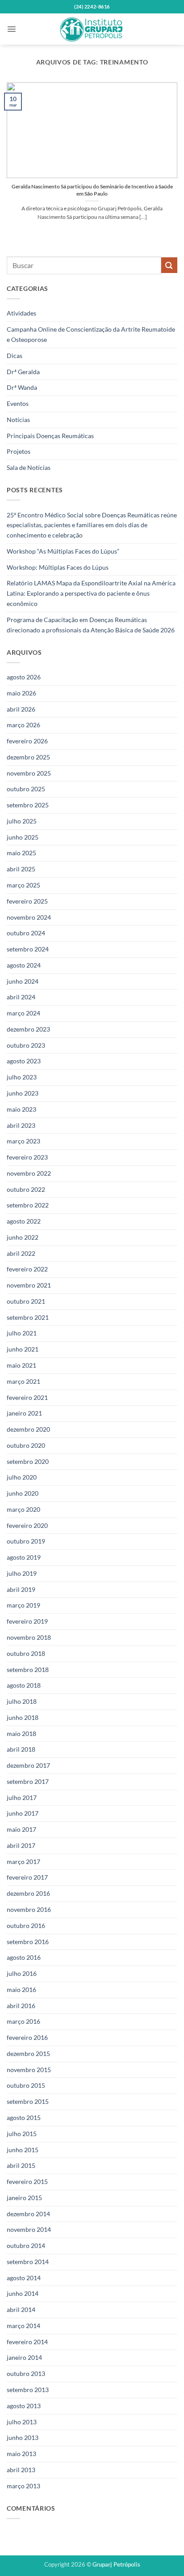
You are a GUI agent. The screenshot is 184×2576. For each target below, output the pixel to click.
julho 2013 (22, 2422)
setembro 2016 (28, 1942)
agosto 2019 (24, 1557)
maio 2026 (21, 693)
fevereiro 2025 (27, 901)
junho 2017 (23, 1813)
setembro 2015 (28, 2101)
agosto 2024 (24, 965)
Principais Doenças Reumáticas (50, 436)
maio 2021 (21, 1365)
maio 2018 (21, 1734)
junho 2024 (23, 981)
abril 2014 (21, 2309)
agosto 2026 (24, 677)
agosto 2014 (24, 2278)
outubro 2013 (26, 2373)
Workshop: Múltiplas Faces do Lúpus (58, 567)
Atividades (21, 313)
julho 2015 (22, 2134)
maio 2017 (21, 1829)
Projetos (19, 451)
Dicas (15, 356)
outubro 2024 (26, 933)
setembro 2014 (28, 2262)
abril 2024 (21, 997)
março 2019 (23, 1605)
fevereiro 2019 (27, 1621)
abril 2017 (21, 1845)
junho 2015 (23, 2150)
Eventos (18, 403)
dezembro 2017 (28, 1765)
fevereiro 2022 (27, 1269)
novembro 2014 (29, 2229)
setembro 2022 (28, 1205)
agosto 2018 (24, 1685)
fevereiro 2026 (27, 741)
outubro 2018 (26, 1653)
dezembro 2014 (28, 2214)
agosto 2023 (24, 1061)
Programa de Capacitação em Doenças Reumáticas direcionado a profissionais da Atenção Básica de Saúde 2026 (91, 625)
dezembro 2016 (28, 1893)
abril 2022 (21, 1253)
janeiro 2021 (24, 1413)
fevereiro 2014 (27, 2342)
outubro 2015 (26, 2085)
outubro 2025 (26, 789)
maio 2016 (21, 1990)
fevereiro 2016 (27, 2037)
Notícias (18, 420)
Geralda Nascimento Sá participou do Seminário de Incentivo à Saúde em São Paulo (92, 190)
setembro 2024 (28, 949)
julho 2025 (22, 821)
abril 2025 (21, 869)
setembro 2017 (28, 1781)
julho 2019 (22, 1573)
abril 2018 (21, 1749)
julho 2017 (22, 1798)
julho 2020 (22, 1477)
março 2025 (23, 885)
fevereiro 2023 (27, 1157)
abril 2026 (21, 709)
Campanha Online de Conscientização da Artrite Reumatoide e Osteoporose (91, 334)
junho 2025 (23, 837)
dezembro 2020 (28, 1429)
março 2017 (23, 1862)
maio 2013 (21, 2454)
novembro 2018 (29, 1637)
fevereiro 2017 (27, 1877)
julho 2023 (22, 1077)
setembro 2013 (28, 2390)
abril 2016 (21, 2006)
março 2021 (23, 1381)
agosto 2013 (24, 2406)
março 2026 (23, 725)
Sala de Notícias (29, 467)
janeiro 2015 (24, 2198)
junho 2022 (23, 1237)
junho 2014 (23, 2293)
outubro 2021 (26, 1301)
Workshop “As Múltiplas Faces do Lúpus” (63, 551)
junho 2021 (23, 1349)
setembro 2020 (28, 1461)
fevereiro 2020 (27, 1525)
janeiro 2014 (24, 2357)
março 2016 (23, 2021)
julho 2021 (22, 1333)
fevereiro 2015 (27, 2181)
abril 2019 (21, 1589)
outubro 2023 (26, 1045)
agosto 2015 (24, 2118)
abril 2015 (21, 2165)
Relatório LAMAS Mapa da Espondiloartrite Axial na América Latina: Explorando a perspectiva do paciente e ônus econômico (91, 593)
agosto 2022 (24, 1221)
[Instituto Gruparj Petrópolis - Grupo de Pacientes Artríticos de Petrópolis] (92, 29)
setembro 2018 (28, 1670)
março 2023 (23, 1141)
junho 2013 (23, 2437)
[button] (12, 29)
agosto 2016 (24, 1957)
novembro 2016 (29, 1909)
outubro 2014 (26, 2245)
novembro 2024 (29, 917)
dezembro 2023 (28, 1029)
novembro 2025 (29, 773)
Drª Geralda (23, 372)
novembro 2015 (29, 2070)
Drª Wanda (22, 387)
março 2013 (23, 2486)
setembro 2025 (28, 805)
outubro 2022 (26, 1189)
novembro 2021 (29, 1285)
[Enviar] (169, 265)
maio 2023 (21, 1109)
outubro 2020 (26, 1445)
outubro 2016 (26, 1926)
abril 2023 (21, 1125)
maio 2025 (21, 853)
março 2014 (23, 2326)
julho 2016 (22, 1973)
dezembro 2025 (28, 757)
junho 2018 (23, 1717)
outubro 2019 (26, 1541)
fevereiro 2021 (27, 1397)
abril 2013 (21, 2470)
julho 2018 (22, 1701)
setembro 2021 (28, 1317)
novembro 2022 (29, 1173)
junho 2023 (23, 1093)
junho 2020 (23, 1493)
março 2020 (23, 1509)
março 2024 (23, 1013)
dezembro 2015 (28, 2054)
